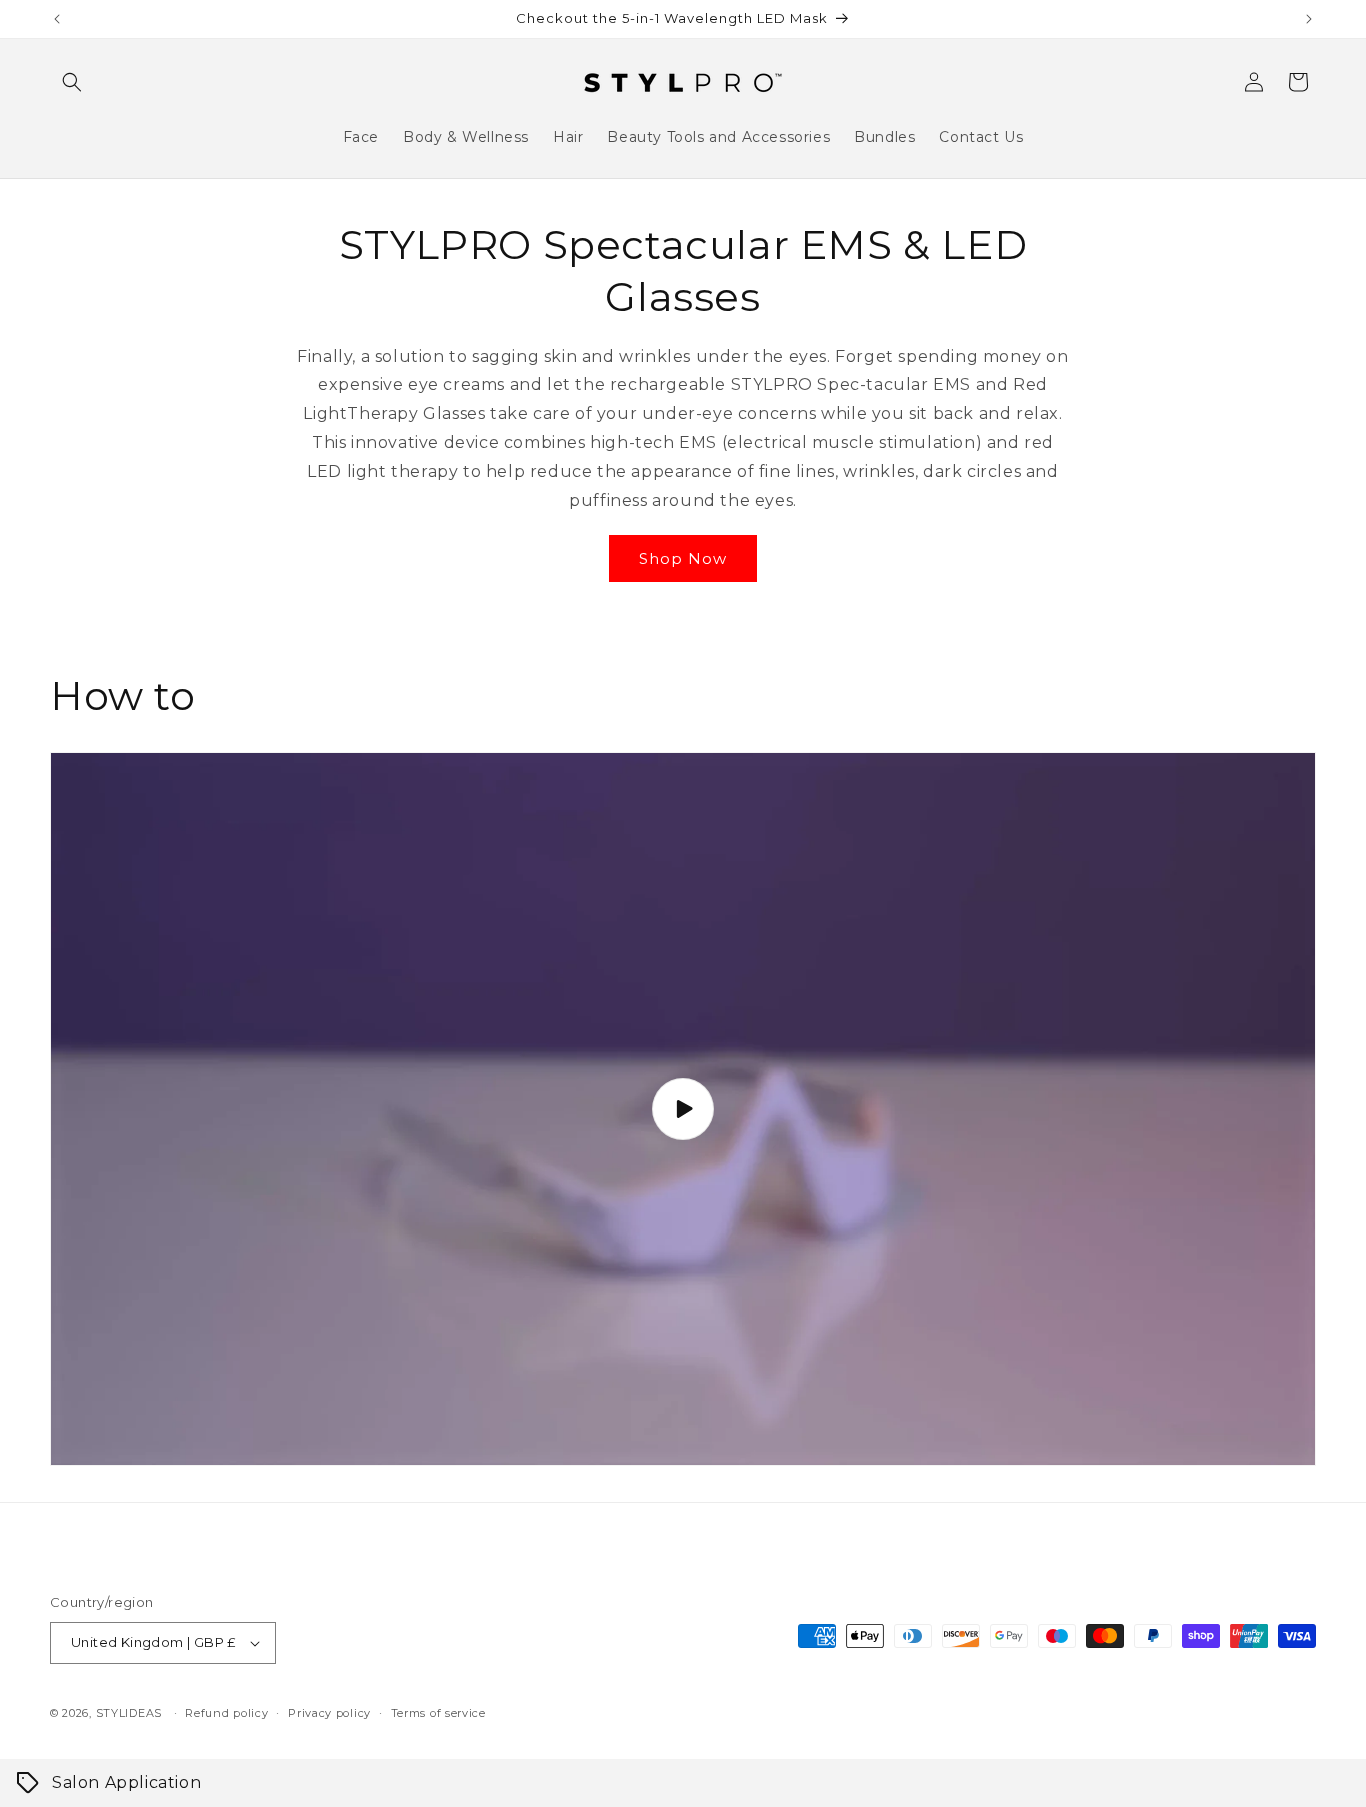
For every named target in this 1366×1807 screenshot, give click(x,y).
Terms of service (438, 1713)
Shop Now (683, 558)
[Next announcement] (1309, 19)
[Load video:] (683, 1108)
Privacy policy (329, 1713)
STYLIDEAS (129, 1713)
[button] (72, 82)
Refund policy (226, 1713)
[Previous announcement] (57, 19)
